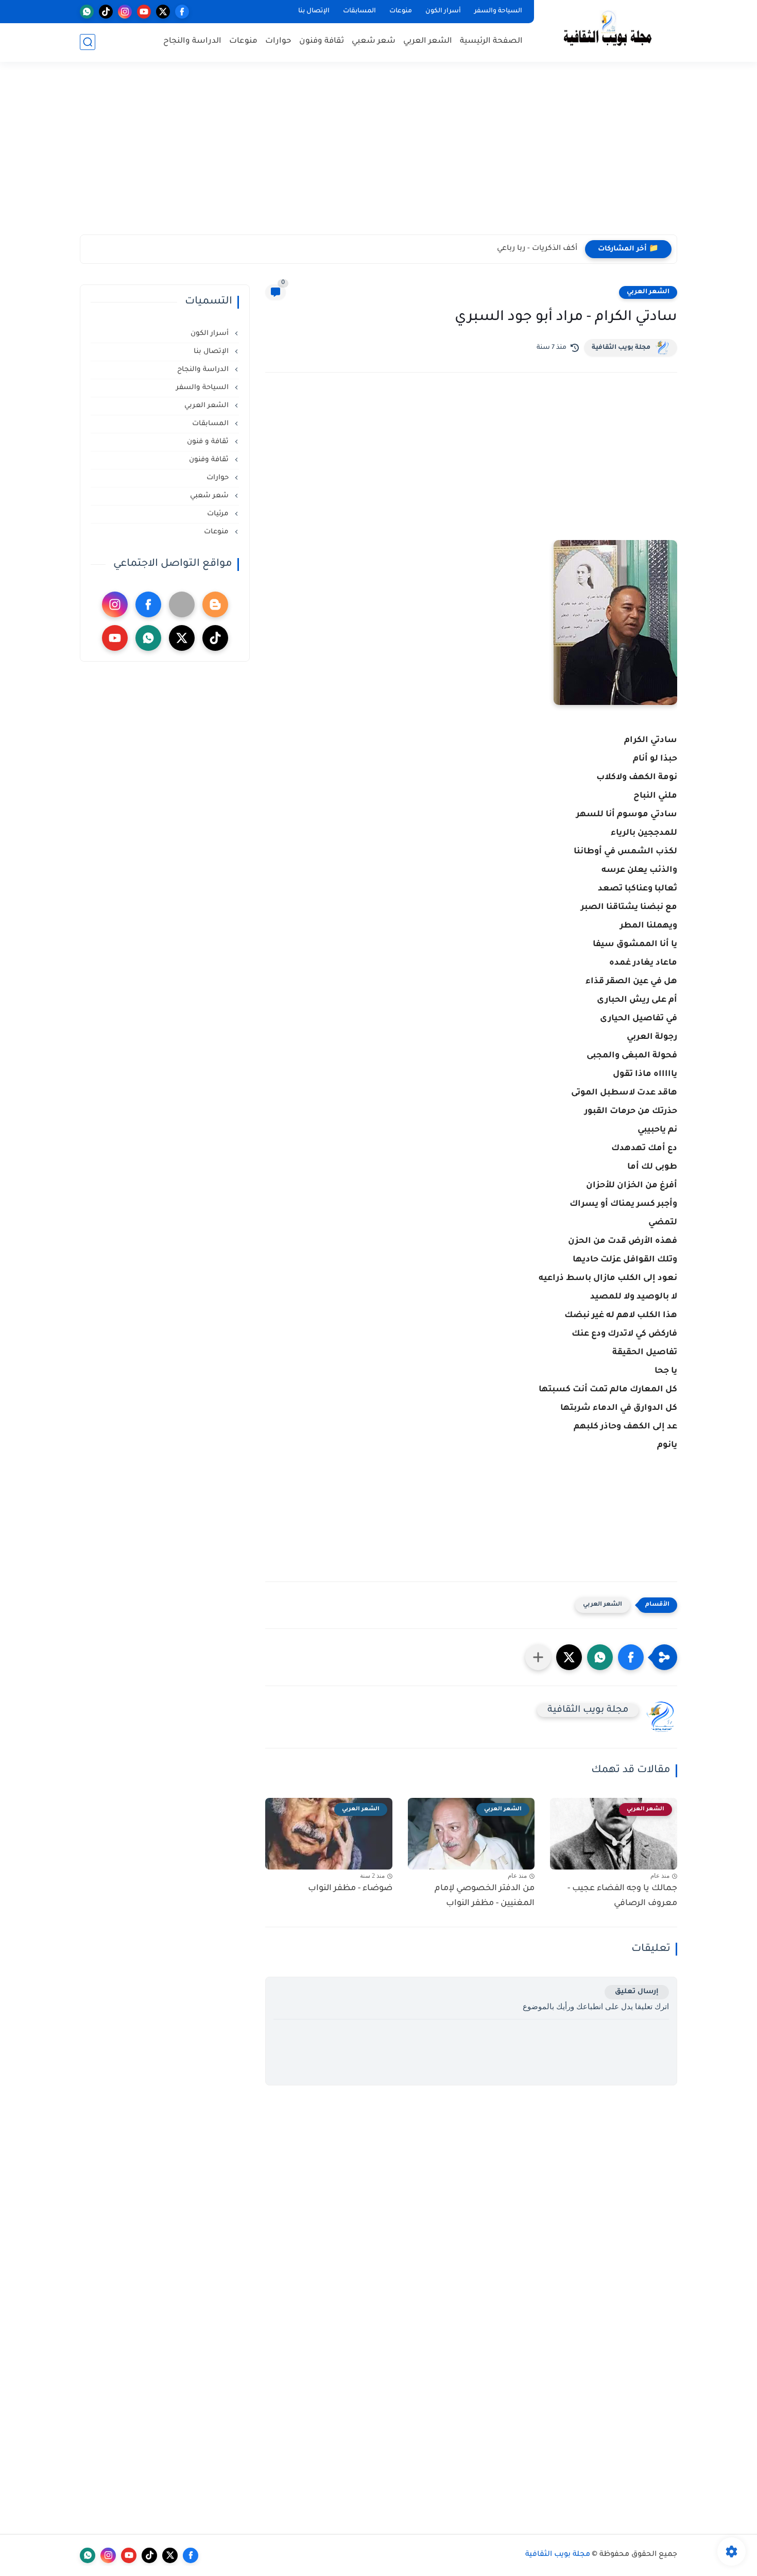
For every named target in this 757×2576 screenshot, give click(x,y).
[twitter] (163, 12)
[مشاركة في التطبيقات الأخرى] (538, 1657)
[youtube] (144, 12)
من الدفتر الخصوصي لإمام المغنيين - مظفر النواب (485, 1896)
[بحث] (88, 42)
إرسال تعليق (637, 1992)
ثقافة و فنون (209, 442)
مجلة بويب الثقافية (621, 348)
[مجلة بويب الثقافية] (608, 30)
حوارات (278, 41)
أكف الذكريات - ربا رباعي (537, 249)
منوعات (401, 11)
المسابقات (359, 11)
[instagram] (125, 12)
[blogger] (215, 604)
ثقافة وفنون (322, 41)
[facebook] (182, 12)
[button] (631, 1657)
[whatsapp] (87, 12)
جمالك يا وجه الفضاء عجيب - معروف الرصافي (622, 1896)
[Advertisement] (378, 155)
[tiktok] (106, 12)
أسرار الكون (443, 11)
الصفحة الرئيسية (491, 41)
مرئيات (219, 514)
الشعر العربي (428, 41)
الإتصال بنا (314, 11)
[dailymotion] (182, 604)
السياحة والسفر (498, 11)
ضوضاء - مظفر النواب (350, 1889)
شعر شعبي (374, 41)
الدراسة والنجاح (192, 41)
